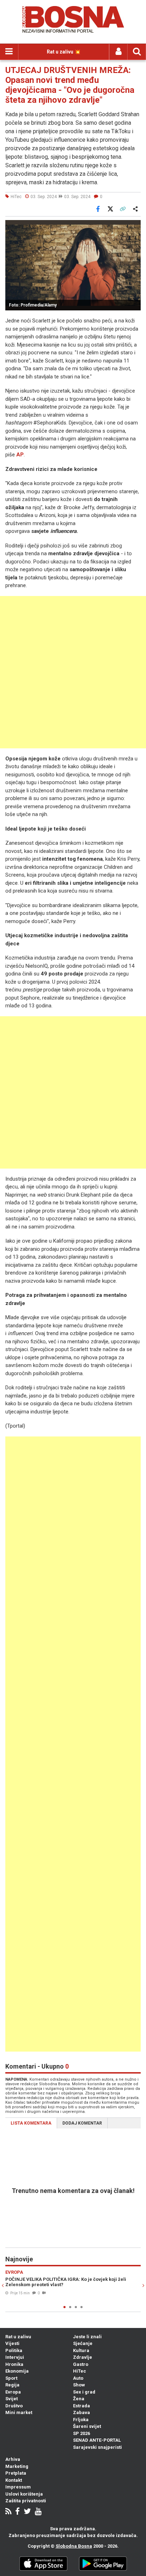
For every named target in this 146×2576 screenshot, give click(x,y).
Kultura (81, 2350)
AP (20, 455)
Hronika (14, 2364)
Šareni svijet (87, 2426)
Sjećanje (83, 2343)
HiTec (80, 2371)
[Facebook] (18, 2512)
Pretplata (16, 2473)
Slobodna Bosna (74, 2546)
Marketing (17, 2466)
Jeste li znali (87, 2337)
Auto (78, 2378)
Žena (79, 2399)
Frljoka (81, 2420)
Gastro (81, 2364)
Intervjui (15, 2357)
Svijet (12, 2399)
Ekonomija (17, 2371)
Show (79, 2385)
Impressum (18, 2487)
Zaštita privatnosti (26, 2501)
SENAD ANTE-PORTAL (97, 2440)
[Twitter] (27, 2512)
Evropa (13, 2392)
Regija (12, 2385)
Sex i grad (84, 2392)
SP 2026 (82, 2433)
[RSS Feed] (8, 2512)
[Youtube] (38, 2512)
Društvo (14, 2406)
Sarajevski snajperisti (97, 2447)
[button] (134, 226)
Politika (14, 2350)
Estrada (82, 2406)
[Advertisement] (73, 672)
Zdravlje (83, 2357)
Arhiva (13, 2459)
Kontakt (14, 2480)
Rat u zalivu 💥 (64, 52)
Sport (11, 2378)
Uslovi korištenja (24, 2494)
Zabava (82, 2412)
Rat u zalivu (18, 2337)
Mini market (19, 2412)
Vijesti (12, 2343)
